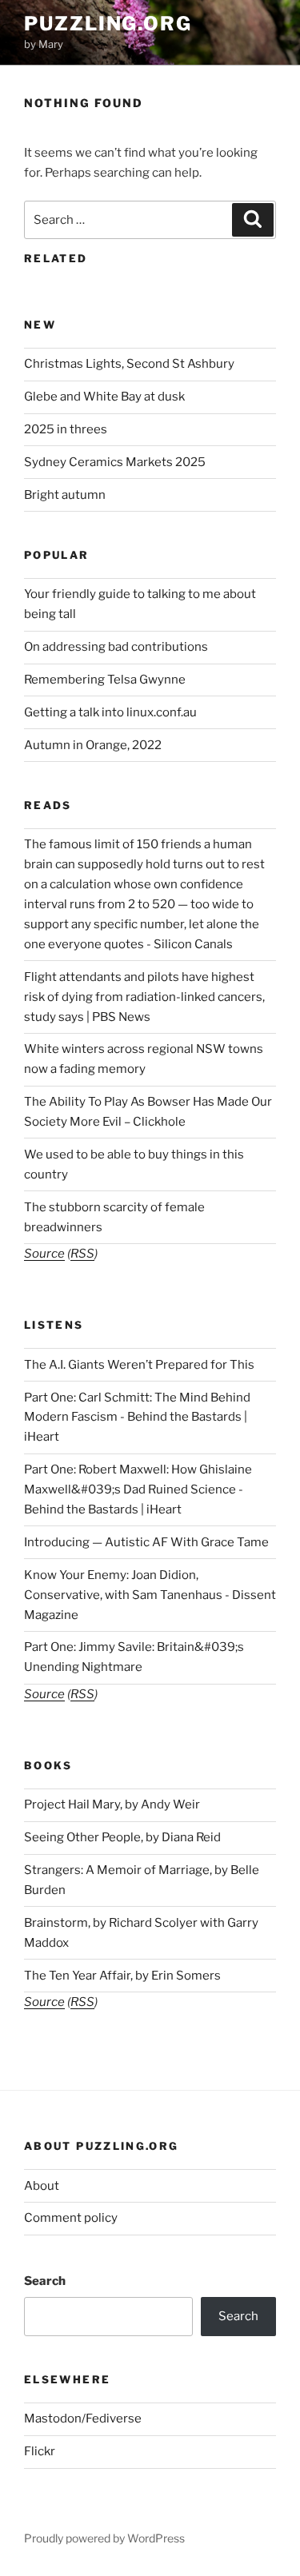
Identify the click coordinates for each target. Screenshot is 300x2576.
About (42, 2186)
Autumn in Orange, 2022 (93, 745)
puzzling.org (108, 24)
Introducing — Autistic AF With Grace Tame (146, 1542)
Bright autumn (65, 495)
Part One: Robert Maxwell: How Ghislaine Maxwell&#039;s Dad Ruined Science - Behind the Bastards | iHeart (138, 1489)
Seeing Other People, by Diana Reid (122, 1837)
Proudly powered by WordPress (104, 2538)
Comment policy (71, 2218)
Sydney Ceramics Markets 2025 (115, 462)
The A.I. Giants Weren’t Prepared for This (139, 1365)
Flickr (40, 2451)
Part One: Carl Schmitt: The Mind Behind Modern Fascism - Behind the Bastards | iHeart (137, 1418)
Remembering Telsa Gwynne (105, 680)
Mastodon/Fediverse (83, 2418)
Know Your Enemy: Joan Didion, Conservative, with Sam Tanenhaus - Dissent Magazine (150, 1595)
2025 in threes (66, 429)
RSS (82, 1254)
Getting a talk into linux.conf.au (110, 712)
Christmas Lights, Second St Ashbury (129, 364)
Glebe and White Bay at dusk (104, 397)
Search (45, 2281)
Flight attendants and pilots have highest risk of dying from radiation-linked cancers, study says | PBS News (144, 997)
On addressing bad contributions (116, 647)
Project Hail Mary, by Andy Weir (112, 1804)
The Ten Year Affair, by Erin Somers (122, 1976)
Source (44, 1254)
